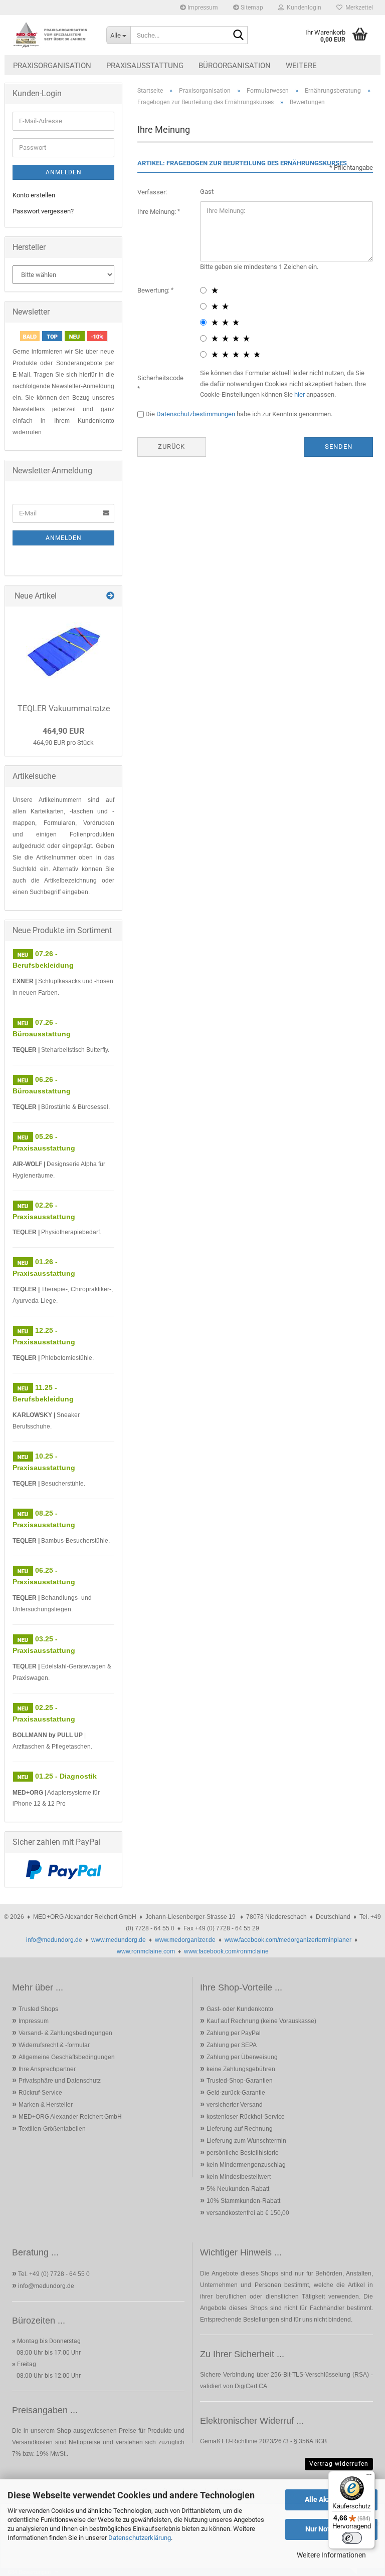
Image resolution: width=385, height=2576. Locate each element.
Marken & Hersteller (46, 2105)
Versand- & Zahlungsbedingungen (65, 2033)
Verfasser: (152, 192)
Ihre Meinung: (157, 212)
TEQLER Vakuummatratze (64, 708)
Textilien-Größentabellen (52, 2129)
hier (300, 394)
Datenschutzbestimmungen (196, 414)
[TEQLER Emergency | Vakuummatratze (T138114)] (64, 652)
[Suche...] (238, 36)
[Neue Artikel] (110, 596)
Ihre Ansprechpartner (47, 2069)
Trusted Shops (38, 2009)
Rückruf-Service (40, 2093)
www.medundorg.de (119, 1940)
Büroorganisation (235, 66)
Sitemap (251, 8)
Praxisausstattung (145, 66)
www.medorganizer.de (185, 1940)
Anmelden (64, 172)
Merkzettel (358, 8)
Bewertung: (154, 290)
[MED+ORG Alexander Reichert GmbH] (52, 35)
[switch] (352, 2538)
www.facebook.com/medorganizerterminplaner (288, 1940)
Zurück (171, 447)
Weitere (301, 66)
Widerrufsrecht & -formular (54, 2045)
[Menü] (369, 2477)
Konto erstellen (34, 195)
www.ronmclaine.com (146, 1951)
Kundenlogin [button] (303, 8)
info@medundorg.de (54, 1940)
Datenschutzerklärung (140, 2538)
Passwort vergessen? (43, 211)
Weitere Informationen (331, 2555)
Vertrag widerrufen (339, 2464)
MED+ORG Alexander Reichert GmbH (70, 2117)
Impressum (202, 8)
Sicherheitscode (160, 378)
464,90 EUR (63, 731)
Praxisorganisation (52, 66)
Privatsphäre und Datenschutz (60, 2081)
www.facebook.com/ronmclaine (226, 1951)
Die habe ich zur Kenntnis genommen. (239, 414)
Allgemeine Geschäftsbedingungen (67, 2057)
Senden (339, 447)
